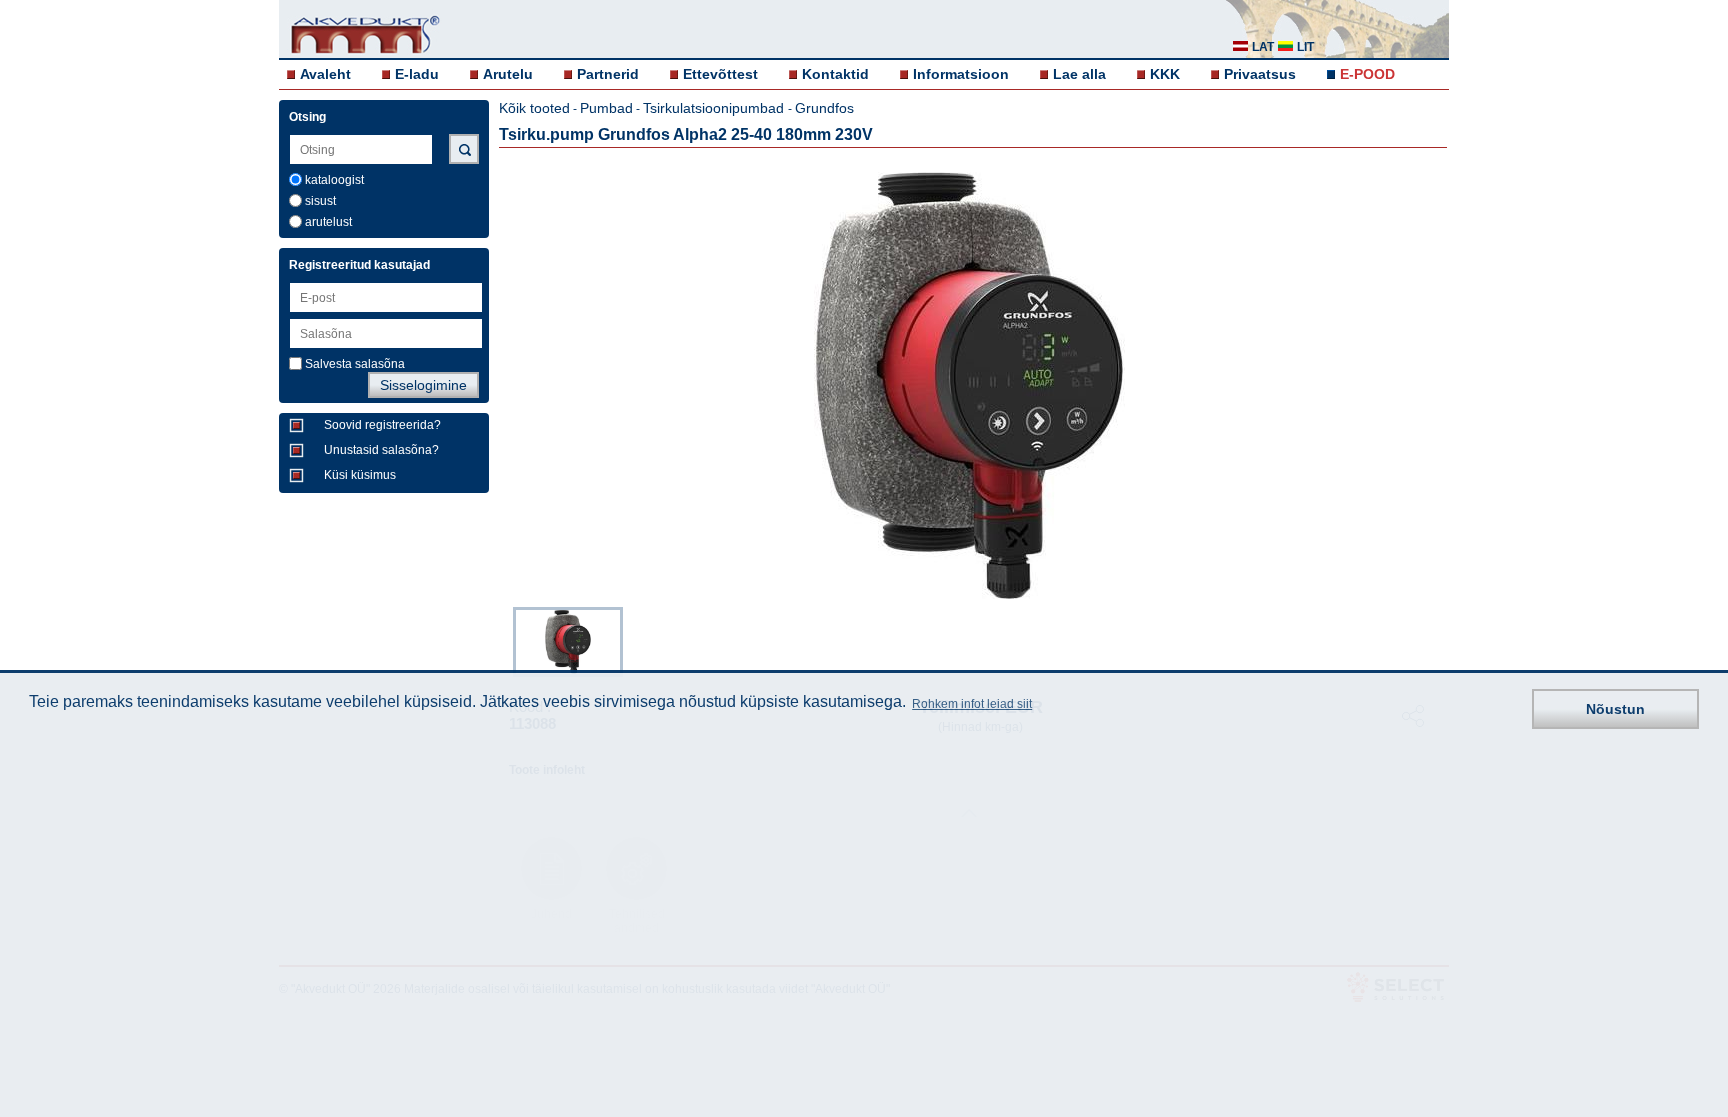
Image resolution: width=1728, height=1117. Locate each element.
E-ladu (417, 74)
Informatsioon (961, 74)
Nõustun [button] (1615, 709)
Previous (503, 640)
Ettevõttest (720, 74)
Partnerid (608, 74)
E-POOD (1367, 74)
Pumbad (606, 108)
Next (1435, 640)
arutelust (328, 222)
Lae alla (1079, 74)
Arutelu (508, 74)
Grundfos (824, 108)
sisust (320, 201)
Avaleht (325, 74)
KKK (1165, 74)
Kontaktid (835, 74)
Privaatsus (1260, 74)
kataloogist (334, 180)
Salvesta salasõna (355, 364)
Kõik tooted (534, 108)
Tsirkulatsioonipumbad (715, 108)
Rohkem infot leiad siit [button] (972, 704)
